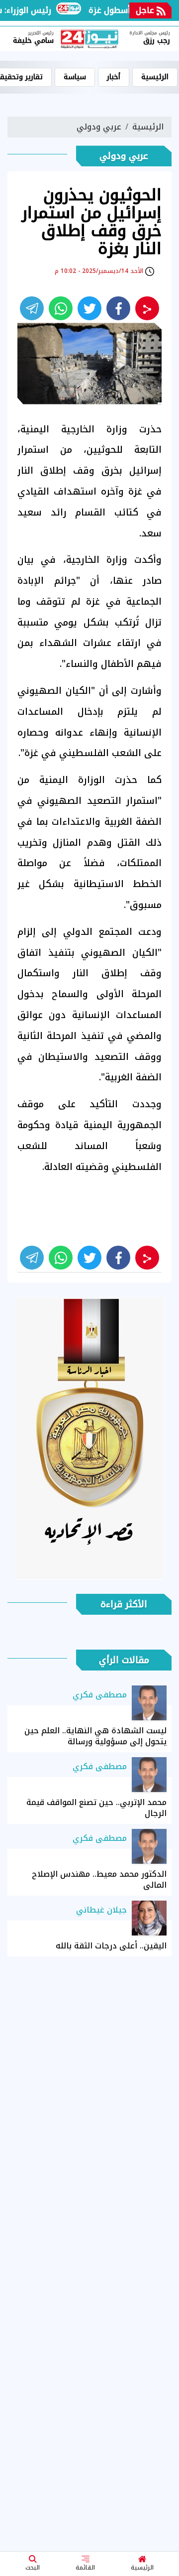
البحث (33, 2568)
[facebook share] (118, 308)
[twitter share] (89, 308)
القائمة (85, 2568)
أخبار (114, 77)
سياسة (75, 77)
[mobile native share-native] (147, 308)
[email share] (32, 308)
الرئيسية (142, 2568)
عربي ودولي (99, 127)
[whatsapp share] (61, 308)
